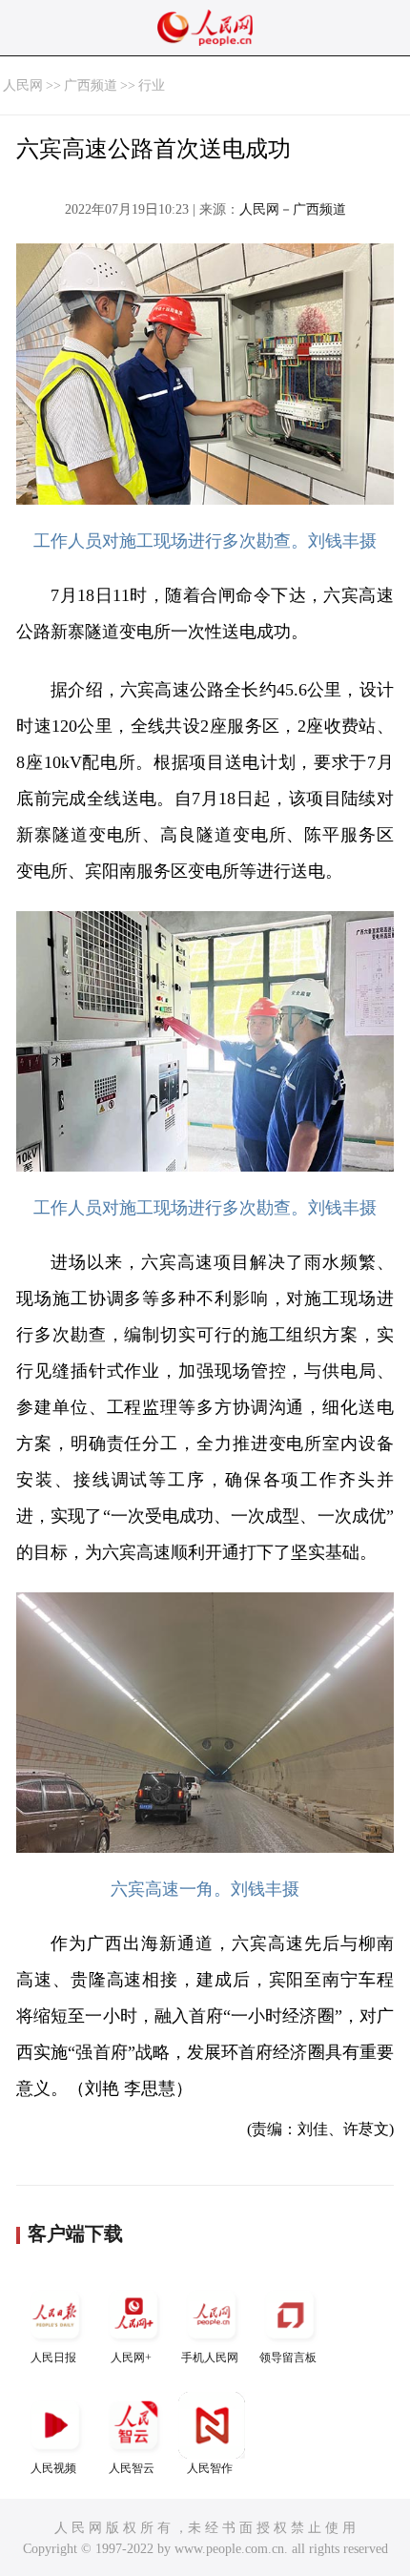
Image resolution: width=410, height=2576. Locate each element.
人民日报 (53, 2358)
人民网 (23, 85)
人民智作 (210, 2468)
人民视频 (53, 2468)
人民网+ (131, 2358)
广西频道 (91, 85)
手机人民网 (210, 2358)
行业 (152, 85)
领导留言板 (288, 2358)
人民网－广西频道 (293, 209)
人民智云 (132, 2468)
